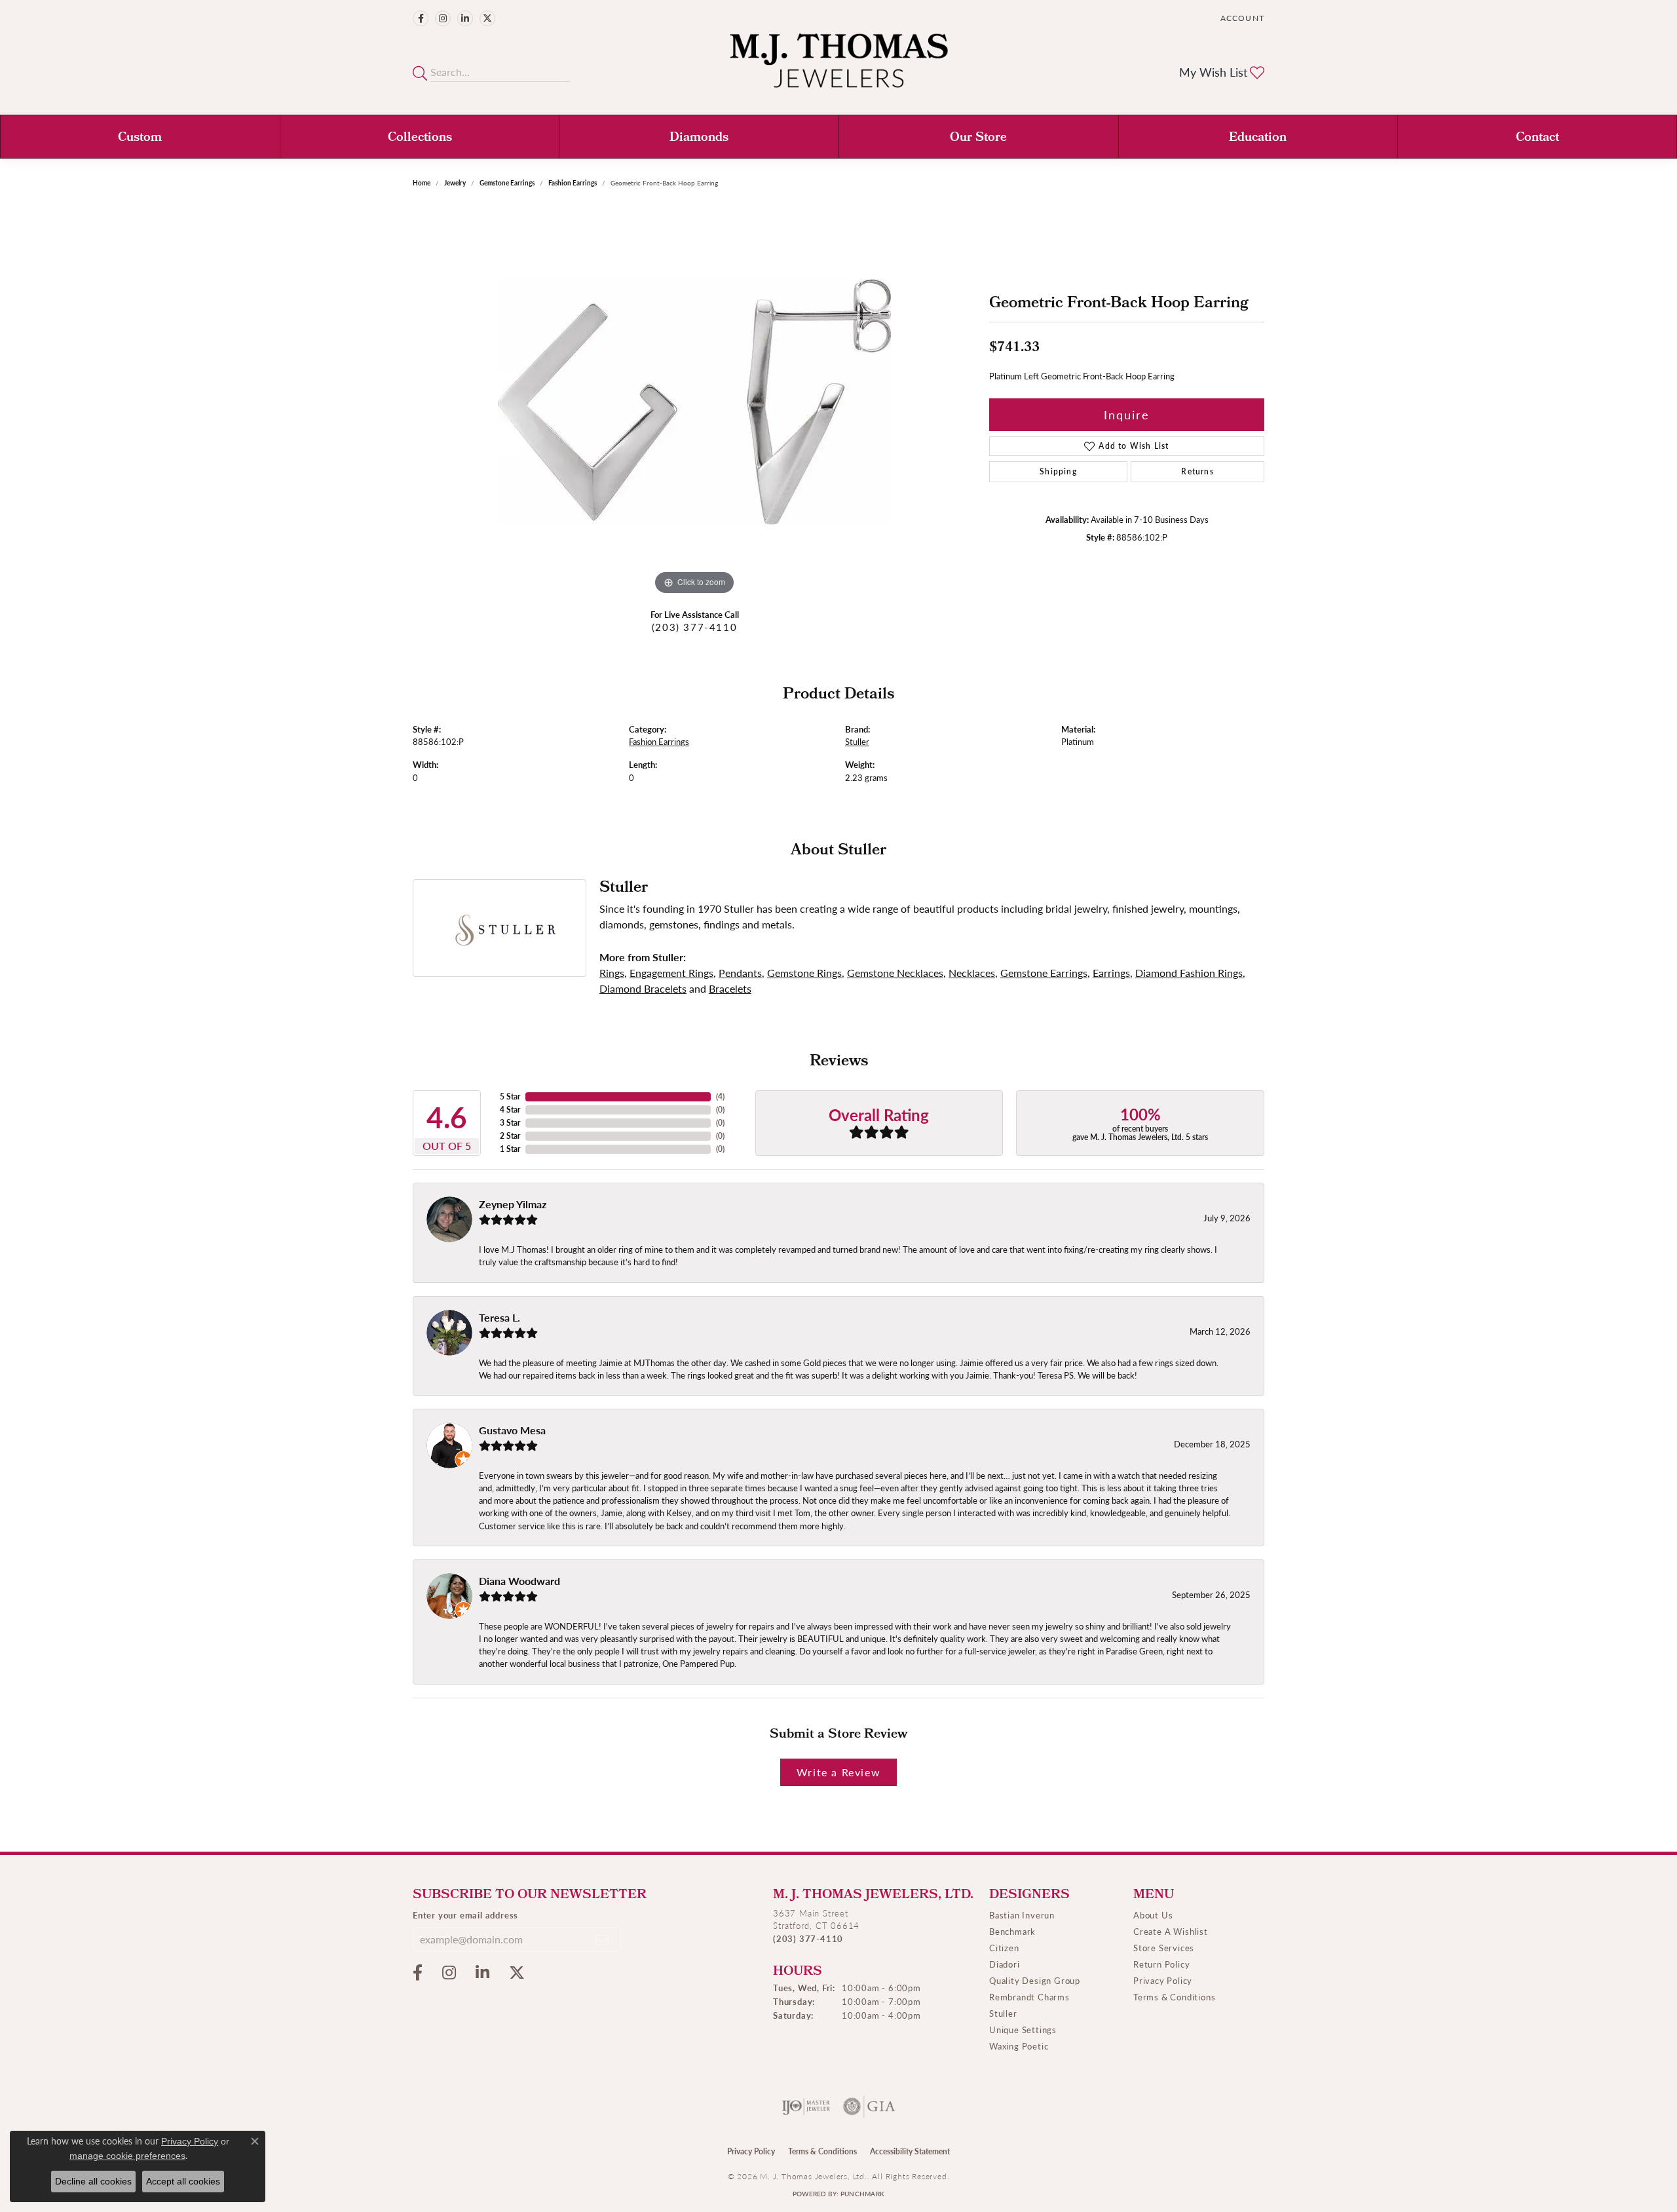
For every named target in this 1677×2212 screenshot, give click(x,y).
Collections (420, 138)
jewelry (455, 183)
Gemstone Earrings (507, 183)
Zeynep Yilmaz (513, 1204)
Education (1258, 138)
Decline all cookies (93, 2181)
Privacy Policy (1163, 1980)
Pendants (740, 973)
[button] (1241, 18)
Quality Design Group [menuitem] (1035, 1980)
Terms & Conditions (1174, 1997)
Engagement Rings (671, 973)
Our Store (978, 138)
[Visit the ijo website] (806, 2107)
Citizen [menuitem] (1004, 1948)
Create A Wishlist (1171, 1931)
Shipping (1058, 471)
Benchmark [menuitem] (1012, 1931)
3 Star (510, 1123)
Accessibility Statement (910, 2151)
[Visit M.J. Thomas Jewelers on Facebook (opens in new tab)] (421, 18)
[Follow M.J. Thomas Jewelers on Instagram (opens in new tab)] (443, 18)
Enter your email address (465, 1915)
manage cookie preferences (127, 2156)
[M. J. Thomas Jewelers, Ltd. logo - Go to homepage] (839, 67)
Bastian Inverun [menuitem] (1022, 1915)
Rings (612, 973)
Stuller (857, 742)
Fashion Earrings (573, 183)
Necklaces (972, 973)
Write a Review (838, 1772)
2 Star (510, 1136)
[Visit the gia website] (869, 2107)
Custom (140, 138)
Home (422, 183)
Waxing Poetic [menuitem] (1019, 2046)
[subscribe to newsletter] (603, 1939)
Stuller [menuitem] (1003, 2013)
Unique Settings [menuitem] (1023, 2030)
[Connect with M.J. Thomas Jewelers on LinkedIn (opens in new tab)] (465, 18)
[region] (694, 402)
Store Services (1164, 1948)
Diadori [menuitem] (1005, 1964)
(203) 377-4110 (694, 627)
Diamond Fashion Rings (1189, 973)
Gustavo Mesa (512, 1430)
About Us (1153, 1915)
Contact (1537, 138)
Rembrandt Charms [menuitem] (1029, 1997)
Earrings (1111, 973)
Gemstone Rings (804, 973)
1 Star (510, 1149)
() (720, 1096)
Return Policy (1161, 1964)
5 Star (510, 1096)
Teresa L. (499, 1317)
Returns (1197, 471)
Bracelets (730, 988)
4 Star (510, 1110)
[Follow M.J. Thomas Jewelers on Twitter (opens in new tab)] (487, 18)
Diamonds (699, 138)
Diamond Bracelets (643, 988)
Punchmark (862, 2194)
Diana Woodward (519, 1581)
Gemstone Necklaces (895, 973)
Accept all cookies (183, 2181)
